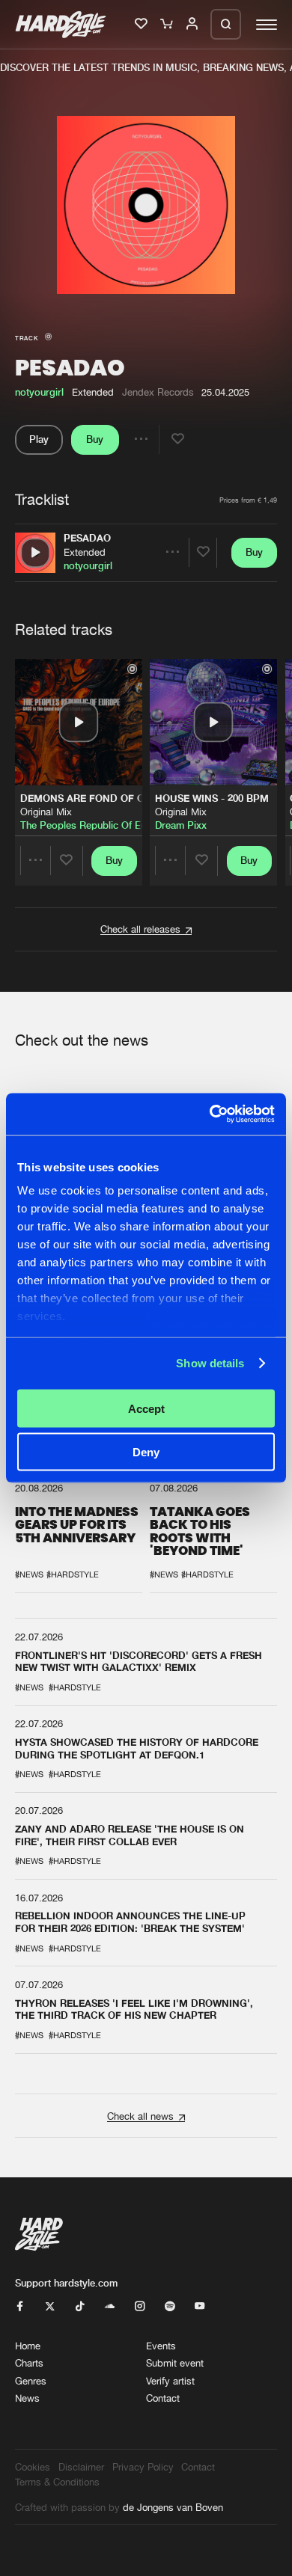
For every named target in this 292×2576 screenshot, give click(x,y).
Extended (85, 552)
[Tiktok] (80, 2307)
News (27, 2398)
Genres (31, 2381)
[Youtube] (200, 2307)
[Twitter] (50, 2307)
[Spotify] (170, 2307)
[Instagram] (140, 2307)
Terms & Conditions (57, 2482)
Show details (210, 1363)
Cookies (33, 2467)
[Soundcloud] (110, 2307)
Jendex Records (158, 392)
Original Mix (46, 812)
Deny (146, 1452)
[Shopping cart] (168, 25)
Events (161, 2346)
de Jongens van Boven (173, 2507)
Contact (163, 2398)
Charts (29, 2363)
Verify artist (170, 2381)
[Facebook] (20, 2307)
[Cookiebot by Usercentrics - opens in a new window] (210, 1114)
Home (28, 2346)
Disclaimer (81, 2467)
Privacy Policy (143, 2467)
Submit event (175, 2363)
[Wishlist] (142, 25)
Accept (146, 1408)
